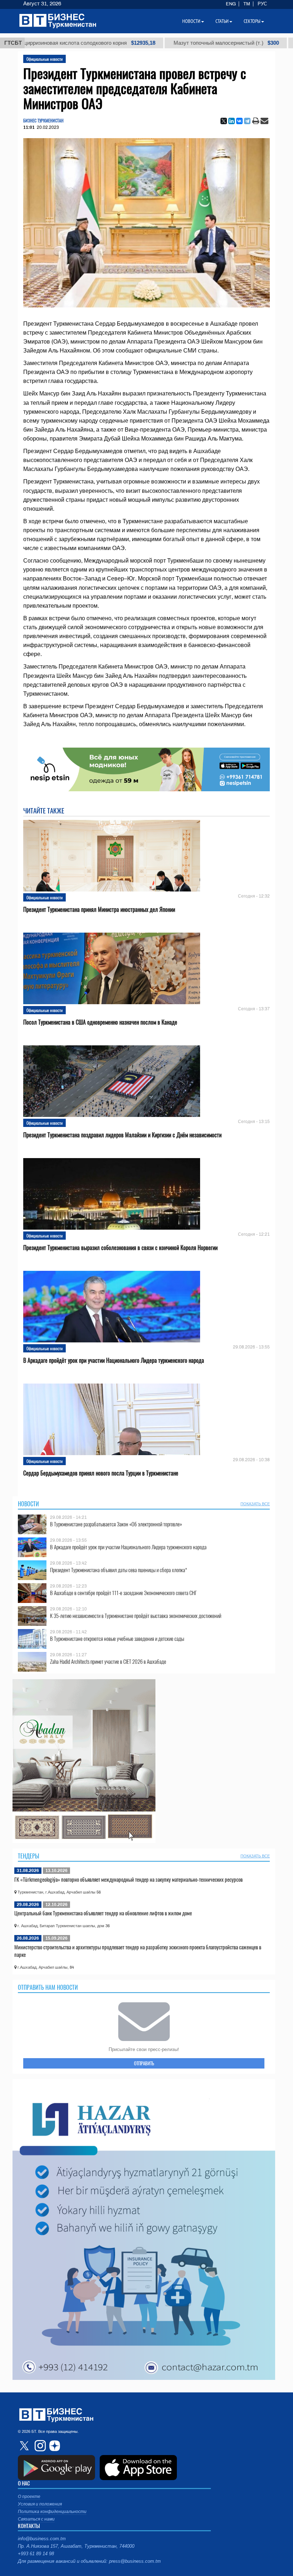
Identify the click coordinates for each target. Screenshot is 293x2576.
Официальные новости (44, 59)
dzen (54, 2446)
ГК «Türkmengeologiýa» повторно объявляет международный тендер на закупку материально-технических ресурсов (128, 1879)
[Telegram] (247, 121)
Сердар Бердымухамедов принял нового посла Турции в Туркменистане (101, 1473)
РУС (262, 4)
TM (247, 4)
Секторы (252, 21)
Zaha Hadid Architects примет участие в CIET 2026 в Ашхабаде (108, 1661)
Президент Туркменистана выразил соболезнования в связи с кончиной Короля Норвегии (120, 1248)
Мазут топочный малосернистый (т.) (151, 43)
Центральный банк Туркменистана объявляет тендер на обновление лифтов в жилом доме (103, 1913)
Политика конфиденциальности (52, 2512)
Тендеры (29, 1856)
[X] (224, 121)
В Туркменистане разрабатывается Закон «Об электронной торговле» (116, 1524)
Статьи (222, 21)
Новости (28, 1504)
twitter (25, 2446)
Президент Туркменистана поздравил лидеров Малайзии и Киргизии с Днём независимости (122, 1135)
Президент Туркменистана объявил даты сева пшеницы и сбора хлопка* (119, 1570)
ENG (231, 4)
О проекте (29, 2497)
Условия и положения (40, 2504)
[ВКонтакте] (239, 121)
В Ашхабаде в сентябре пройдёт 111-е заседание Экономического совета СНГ (123, 1593)
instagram (39, 2446)
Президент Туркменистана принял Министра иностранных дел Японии (99, 910)
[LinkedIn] (232, 121)
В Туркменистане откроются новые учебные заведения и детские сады (117, 1639)
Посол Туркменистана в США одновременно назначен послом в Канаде (100, 1022)
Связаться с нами (36, 2519)
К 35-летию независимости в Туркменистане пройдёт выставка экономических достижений (136, 1616)
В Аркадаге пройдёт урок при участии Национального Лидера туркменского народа (114, 1360)
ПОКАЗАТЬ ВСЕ (255, 1504)
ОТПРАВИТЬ (144, 2063)
